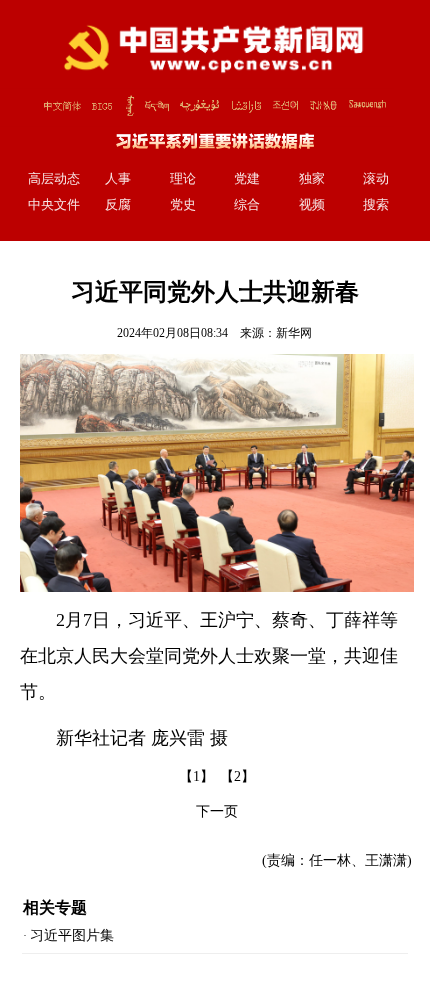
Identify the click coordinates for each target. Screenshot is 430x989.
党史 (183, 205)
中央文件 (54, 205)
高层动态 (54, 179)
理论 (183, 179)
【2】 (237, 776)
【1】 (196, 776)
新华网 (294, 333)
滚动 (376, 179)
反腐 (118, 205)
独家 (312, 179)
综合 (247, 205)
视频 (312, 205)
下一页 (217, 811)
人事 (118, 179)
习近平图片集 (72, 935)
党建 (247, 179)
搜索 (376, 205)
